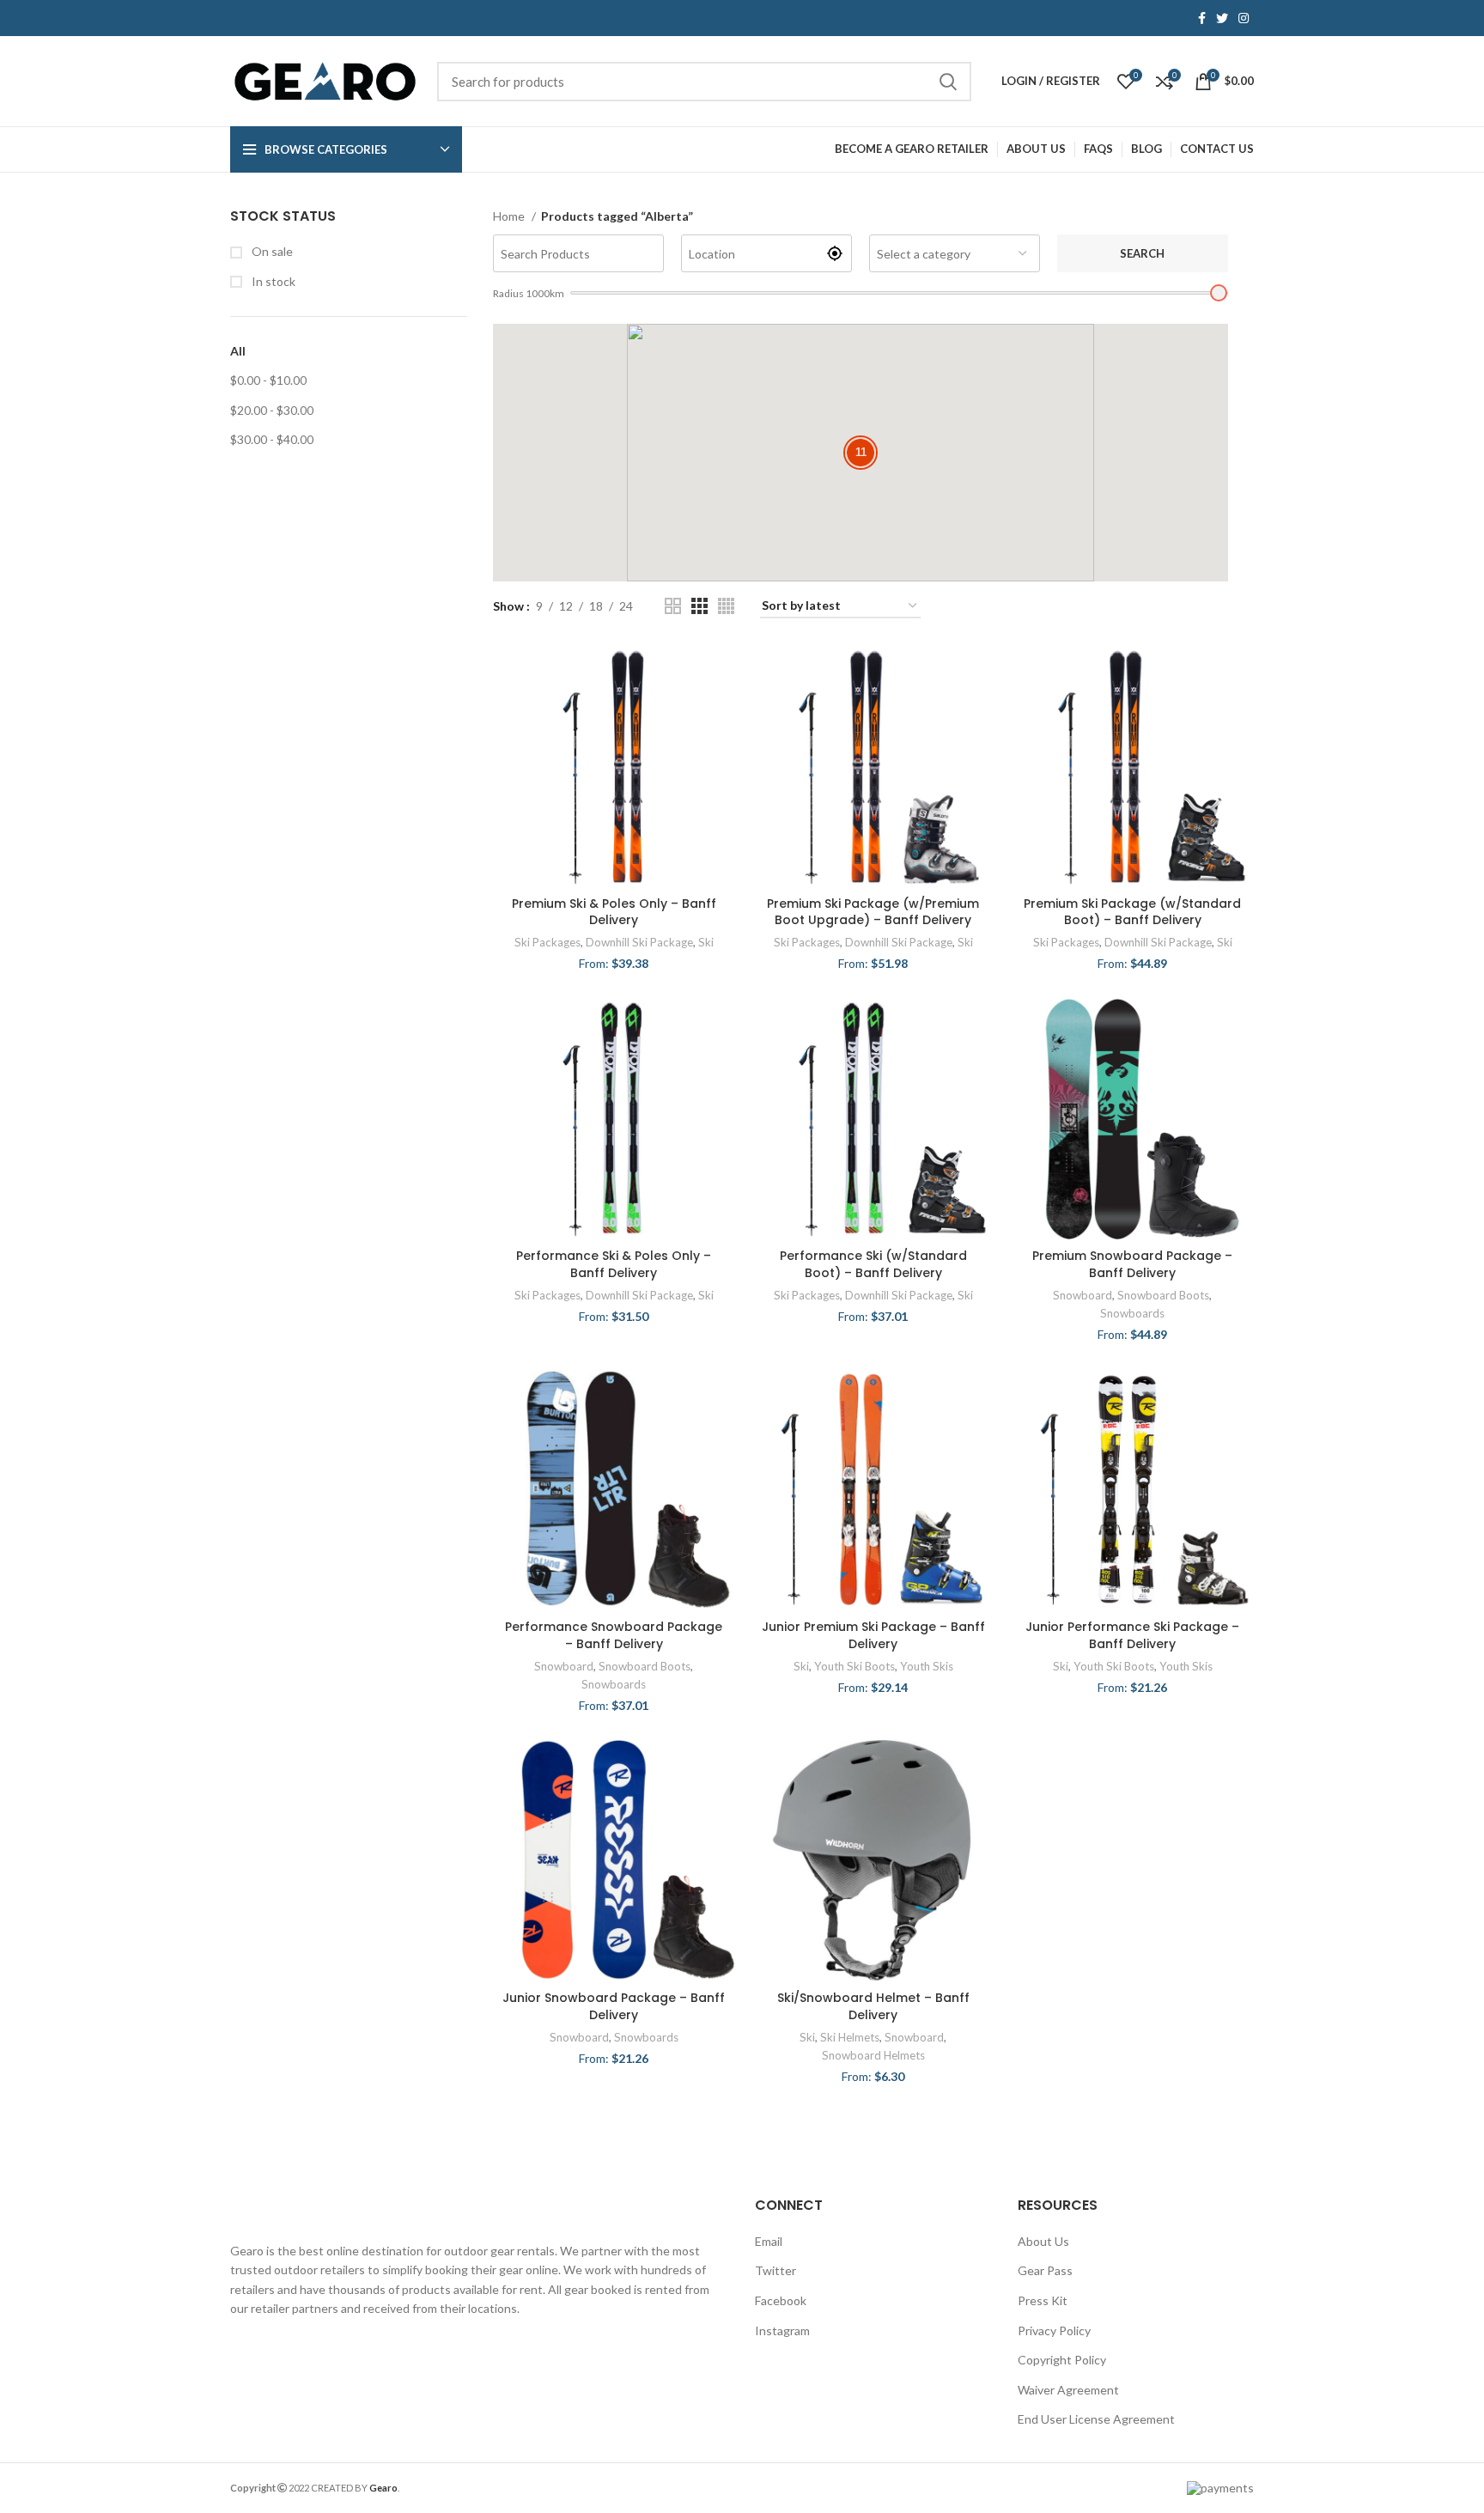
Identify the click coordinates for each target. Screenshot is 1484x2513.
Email (769, 2241)
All (238, 351)
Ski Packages (547, 942)
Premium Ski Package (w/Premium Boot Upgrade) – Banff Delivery (873, 912)
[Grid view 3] (699, 606)
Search (1142, 253)
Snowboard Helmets (873, 2055)
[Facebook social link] (1202, 18)
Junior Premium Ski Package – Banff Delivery (873, 1635)
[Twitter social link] (1222, 18)
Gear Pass (1045, 2270)
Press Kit (1043, 2300)
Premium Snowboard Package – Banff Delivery (1132, 1264)
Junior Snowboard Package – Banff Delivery (614, 2006)
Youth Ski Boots (855, 1666)
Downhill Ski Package (639, 942)
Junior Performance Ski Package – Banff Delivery (1132, 1635)
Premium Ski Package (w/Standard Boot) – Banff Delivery (1132, 912)
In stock (272, 281)
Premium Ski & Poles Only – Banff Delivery (614, 912)
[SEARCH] (948, 82)
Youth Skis (927, 1666)
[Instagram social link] (1244, 18)
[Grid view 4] (726, 606)
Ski (706, 942)
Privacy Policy (1054, 2330)
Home (510, 216)
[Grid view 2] (673, 606)
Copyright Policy (1062, 2360)
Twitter (775, 2270)
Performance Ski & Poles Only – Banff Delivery (614, 1264)
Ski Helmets (850, 2037)
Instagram (782, 2330)
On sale (271, 251)
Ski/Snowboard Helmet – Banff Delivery (873, 2006)
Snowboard (1083, 1295)
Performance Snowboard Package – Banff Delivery (614, 1635)
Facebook (781, 2300)
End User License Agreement (1096, 2419)
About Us (1043, 2241)
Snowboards (1132, 1313)
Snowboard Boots (1163, 1295)
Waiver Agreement (1068, 2390)
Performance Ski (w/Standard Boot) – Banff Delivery (873, 1264)
